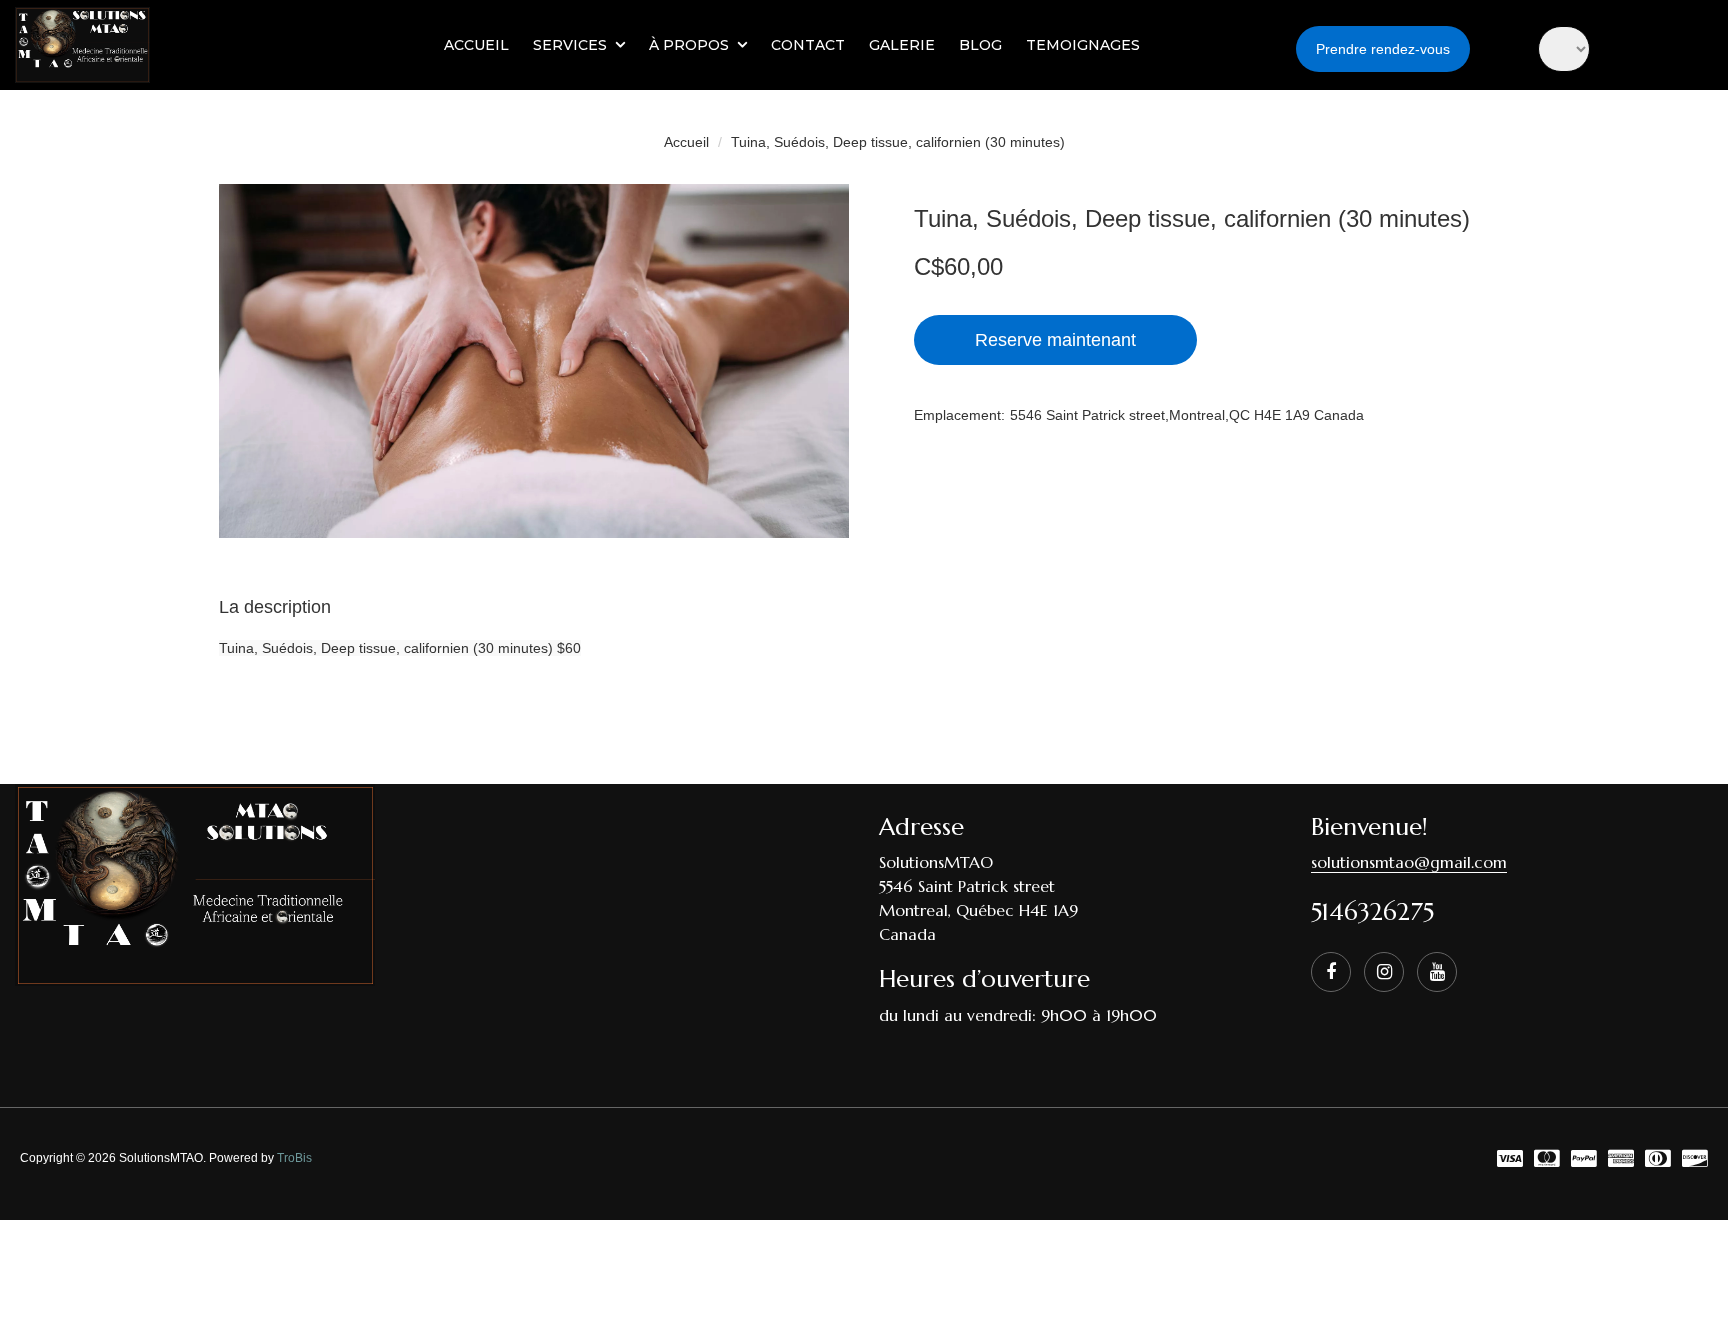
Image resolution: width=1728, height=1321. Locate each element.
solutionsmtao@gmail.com (1409, 862)
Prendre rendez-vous (1383, 49)
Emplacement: (959, 415)
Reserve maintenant (1055, 340)
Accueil (686, 142)
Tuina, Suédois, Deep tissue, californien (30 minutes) (898, 142)
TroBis (294, 1158)
